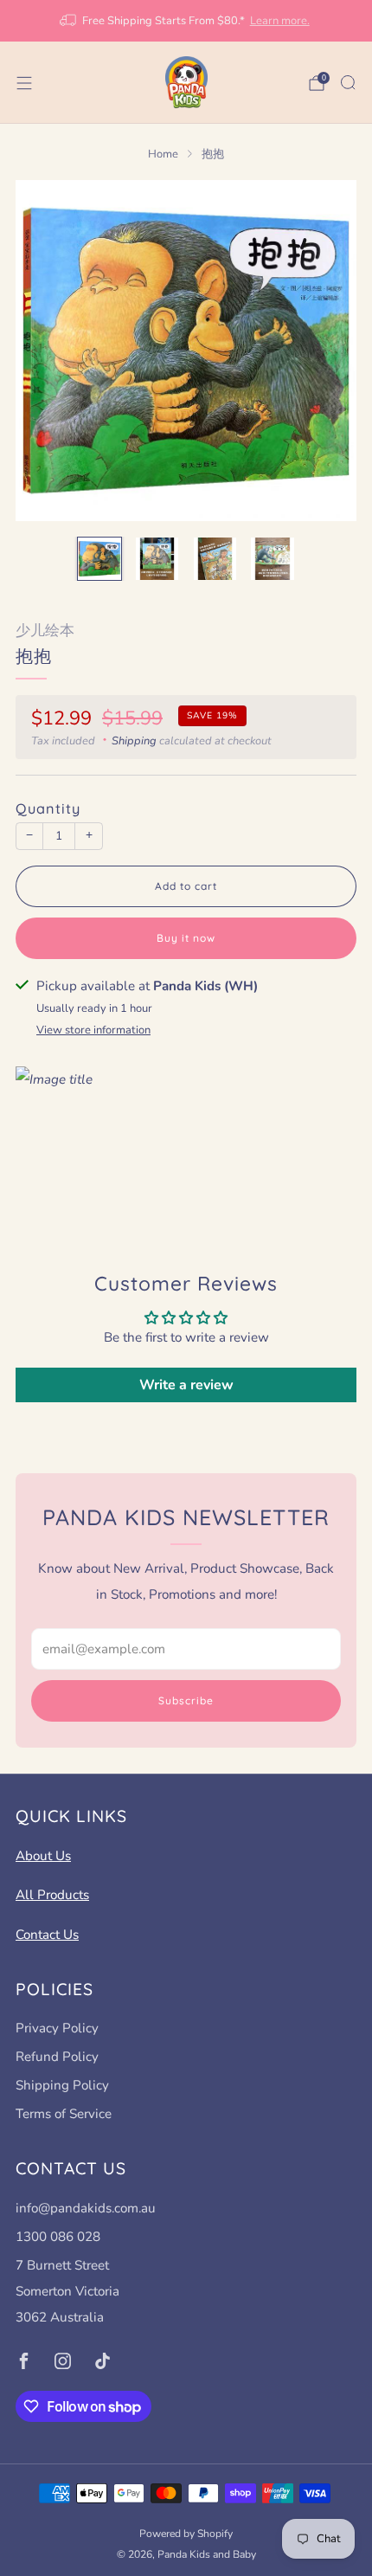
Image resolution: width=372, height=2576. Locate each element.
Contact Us (47, 1935)
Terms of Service (64, 2114)
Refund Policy (57, 2057)
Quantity (48, 808)
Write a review (186, 1385)
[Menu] (24, 83)
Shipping (134, 741)
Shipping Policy (62, 2085)
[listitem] (186, 21)
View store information (93, 1030)
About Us (43, 1856)
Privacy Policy (57, 2028)
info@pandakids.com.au (86, 2208)
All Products (52, 1895)
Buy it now (186, 938)
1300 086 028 (58, 2237)
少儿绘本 (45, 631)
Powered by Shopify (186, 2534)
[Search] (348, 82)
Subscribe (186, 1700)
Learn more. (280, 21)
